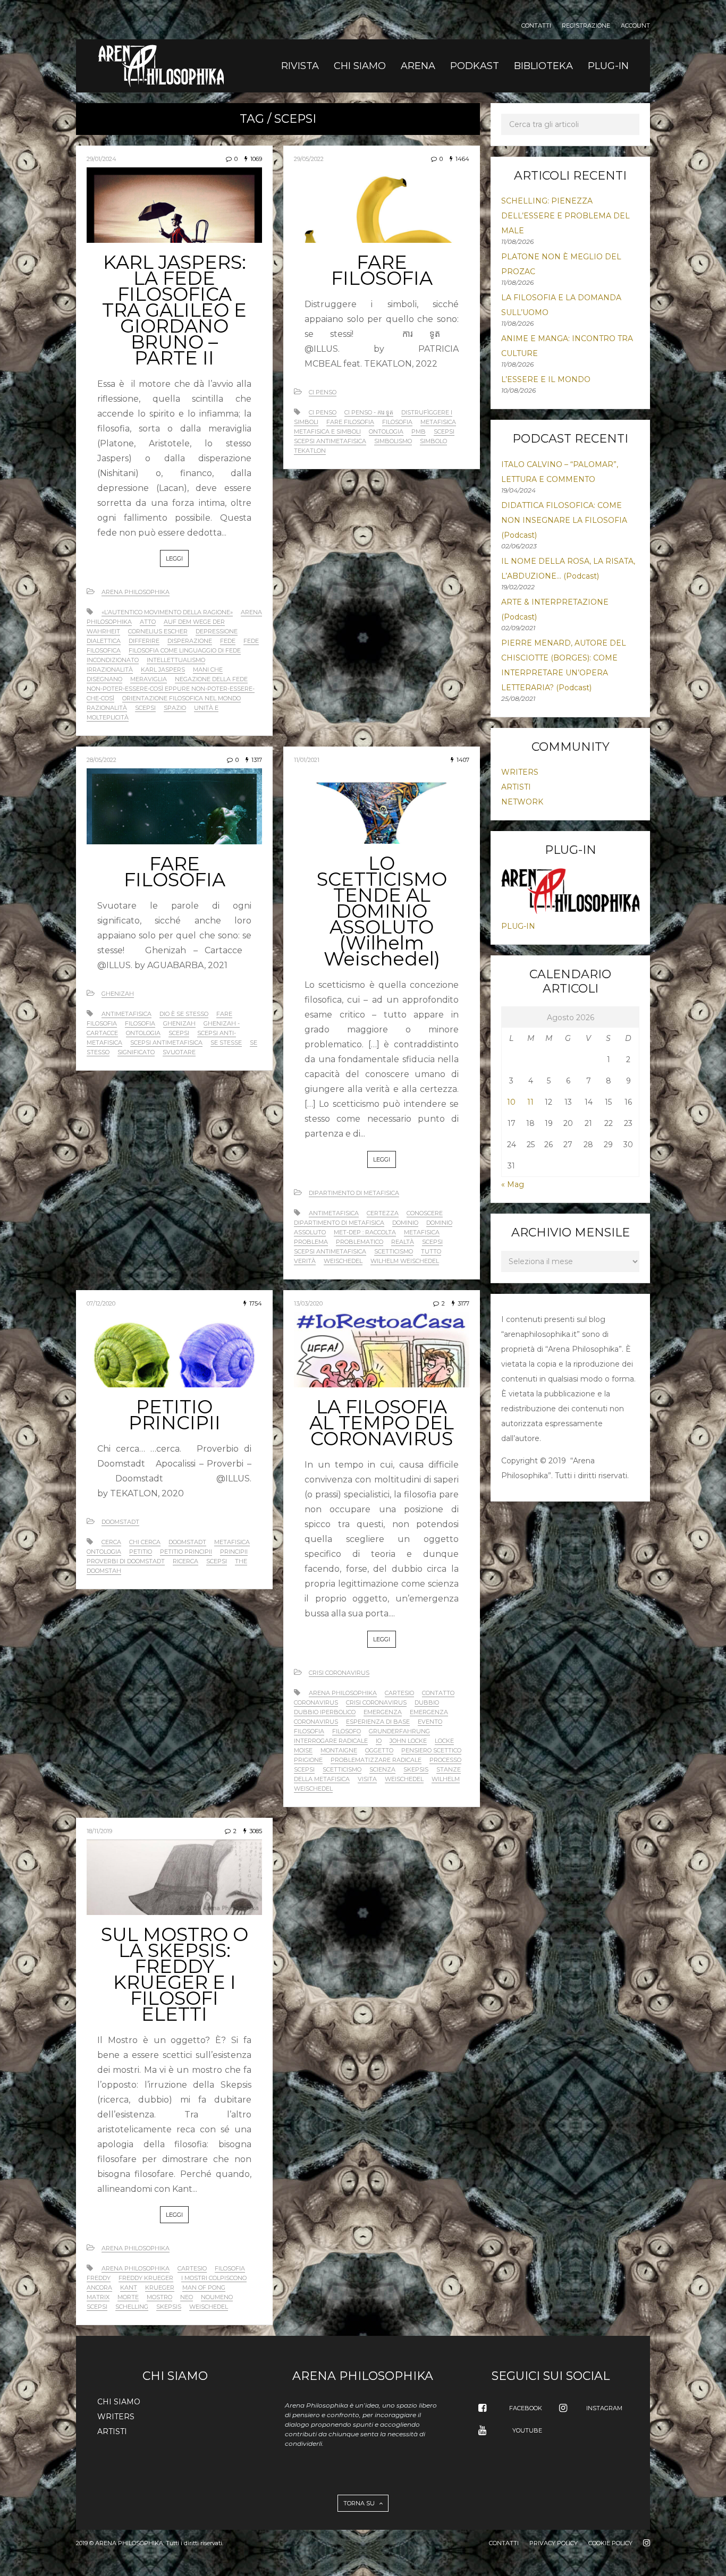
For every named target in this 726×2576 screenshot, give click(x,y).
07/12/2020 (101, 1303)
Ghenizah (118, 994)
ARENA (418, 66)
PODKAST (475, 66)
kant (129, 2287)
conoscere (425, 1213)
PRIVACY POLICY (554, 2543)
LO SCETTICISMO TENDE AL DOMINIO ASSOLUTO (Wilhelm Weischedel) (382, 911)
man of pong (204, 2287)
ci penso (323, 412)
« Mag (513, 1184)
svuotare (179, 1052)
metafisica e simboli (327, 431)
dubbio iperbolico (325, 1712)
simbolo (433, 441)
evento (430, 1722)
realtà (403, 1242)
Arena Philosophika (136, 592)
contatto (438, 1693)
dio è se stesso (184, 1014)
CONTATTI (536, 26)
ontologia (386, 431)
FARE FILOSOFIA (382, 270)
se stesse (226, 1043)
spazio (175, 708)
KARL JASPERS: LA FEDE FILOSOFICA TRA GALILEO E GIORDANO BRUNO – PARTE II (174, 310)
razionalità (107, 708)
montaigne (339, 1750)
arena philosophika (343, 1693)
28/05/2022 (102, 760)
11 (530, 1102)
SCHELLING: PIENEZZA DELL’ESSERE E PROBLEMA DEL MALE (565, 216)
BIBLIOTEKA (543, 66)
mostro (159, 2297)
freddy (99, 2278)
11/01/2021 (307, 760)
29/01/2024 (102, 159)
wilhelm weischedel (405, 1261)
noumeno (217, 2297)
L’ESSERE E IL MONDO (546, 379)
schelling (132, 2307)
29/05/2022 (309, 159)
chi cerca (145, 1542)
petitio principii (186, 1552)
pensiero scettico (431, 1750)
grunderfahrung (399, 1731)
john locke (408, 1741)
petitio (141, 1552)
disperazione (190, 641)
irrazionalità (110, 670)
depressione (217, 631)
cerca (111, 1542)
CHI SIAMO (360, 66)
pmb (419, 431)
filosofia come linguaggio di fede (185, 650)
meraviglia (149, 679)
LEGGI (174, 558)
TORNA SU (360, 2503)
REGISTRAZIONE (586, 26)
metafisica (438, 422)
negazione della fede (211, 679)
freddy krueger (146, 2278)
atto (148, 622)
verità (305, 1261)
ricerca (185, 1561)
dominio (405, 1223)
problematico (360, 1242)
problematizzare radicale (376, 1760)
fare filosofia (350, 422)
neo (187, 2297)
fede (228, 641)
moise (303, 1750)
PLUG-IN (608, 66)
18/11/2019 (99, 1831)
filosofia (397, 422)
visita (367, 1779)
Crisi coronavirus (339, 1673)
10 (511, 1102)
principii (234, 1552)
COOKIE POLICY (610, 2543)
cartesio (399, 1693)
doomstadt (187, 1542)
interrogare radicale (331, 1741)
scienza (382, 1769)
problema (311, 1242)
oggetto (379, 1750)
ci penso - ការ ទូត (369, 412)
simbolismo (393, 441)
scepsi (145, 708)
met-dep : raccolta (365, 1232)
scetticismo (394, 1251)
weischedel (343, 1261)
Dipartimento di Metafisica (354, 1193)
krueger (160, 2287)
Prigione (308, 1760)
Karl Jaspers (163, 670)
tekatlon (310, 451)
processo (445, 1760)
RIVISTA (300, 66)
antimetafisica (126, 1014)
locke (444, 1741)
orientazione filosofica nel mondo (181, 698)
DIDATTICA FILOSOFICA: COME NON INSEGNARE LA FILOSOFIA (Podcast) (564, 520)
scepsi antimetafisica (330, 441)
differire (144, 641)
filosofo (347, 1731)
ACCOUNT (635, 26)
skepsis (416, 1769)
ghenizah (179, 1023)
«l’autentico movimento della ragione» (167, 612)
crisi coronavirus (376, 1702)
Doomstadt (120, 1522)
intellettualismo (176, 660)
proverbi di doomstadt (126, 1561)
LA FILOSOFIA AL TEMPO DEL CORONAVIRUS (382, 1423)
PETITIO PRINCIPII (175, 1415)
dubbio (427, 1702)
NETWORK (522, 802)
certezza (383, 1213)
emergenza (383, 1712)
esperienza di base (378, 1722)
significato (136, 1052)
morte (128, 2297)
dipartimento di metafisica (339, 1223)
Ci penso (323, 392)
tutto (431, 1251)
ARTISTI (516, 787)
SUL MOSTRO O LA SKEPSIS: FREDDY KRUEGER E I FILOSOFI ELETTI (175, 1974)
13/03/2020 (308, 1303)
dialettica (104, 641)
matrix (98, 2297)
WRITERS (520, 772)
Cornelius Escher (158, 631)
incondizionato (113, 660)
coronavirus (316, 1702)
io (379, 1741)
